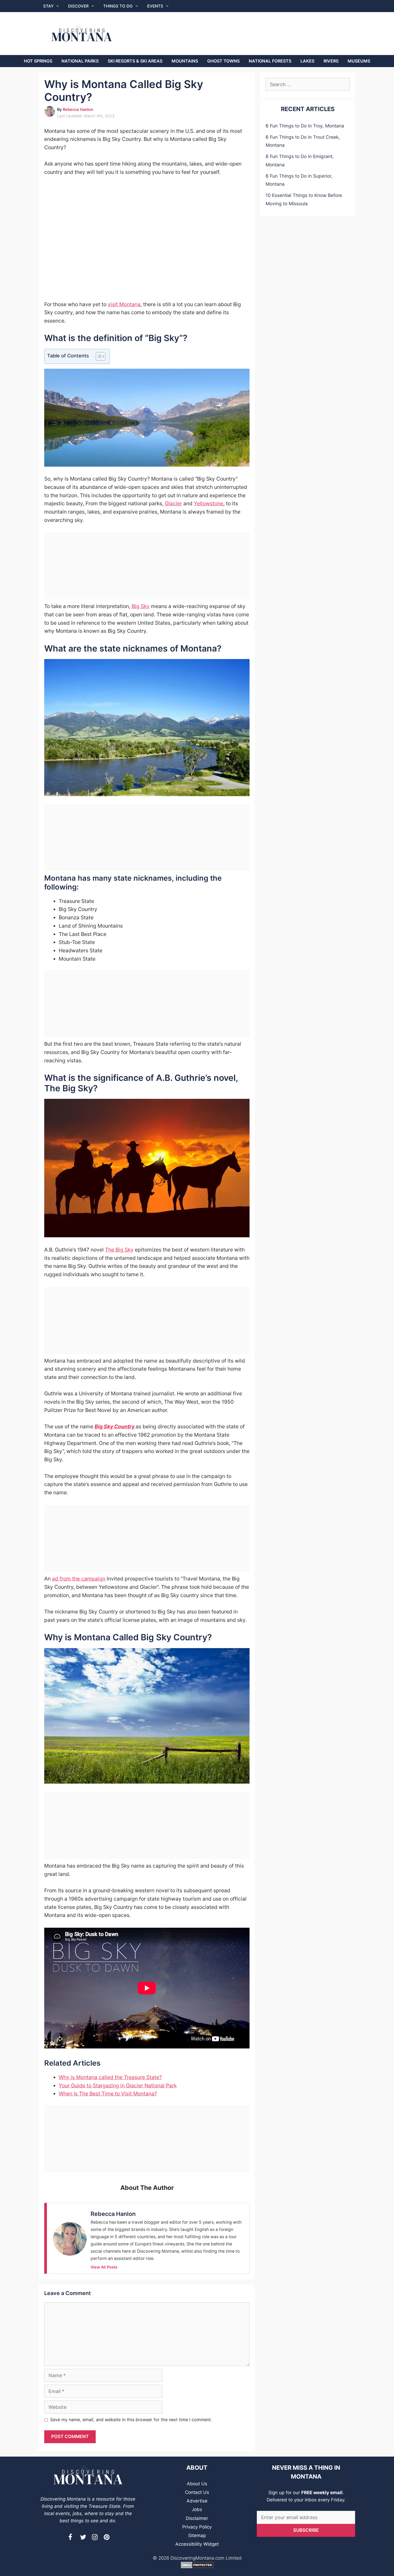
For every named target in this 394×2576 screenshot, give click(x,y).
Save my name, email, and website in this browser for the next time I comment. (131, 2420)
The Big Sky (119, 1250)
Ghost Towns (223, 61)
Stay (48, 6)
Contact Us (197, 2492)
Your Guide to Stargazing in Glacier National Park (118, 2085)
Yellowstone (209, 503)
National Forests (270, 61)
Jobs (197, 2509)
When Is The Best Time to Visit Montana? (108, 2094)
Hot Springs (38, 61)
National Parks (80, 61)
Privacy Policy (197, 2527)
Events (155, 6)
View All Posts (104, 2267)
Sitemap (197, 2535)
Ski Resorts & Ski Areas (135, 61)
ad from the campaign (79, 1579)
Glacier (173, 503)
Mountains (185, 61)
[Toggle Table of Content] (98, 356)
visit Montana (124, 304)
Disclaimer (197, 2518)
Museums (359, 61)
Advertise (197, 2501)
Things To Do (118, 6)
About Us (197, 2484)
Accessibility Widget (197, 2544)
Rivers (331, 61)
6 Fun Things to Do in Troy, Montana (305, 126)
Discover (78, 6)
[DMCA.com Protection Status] (197, 2567)
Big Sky (141, 606)
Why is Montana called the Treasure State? (110, 2077)
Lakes (307, 61)
